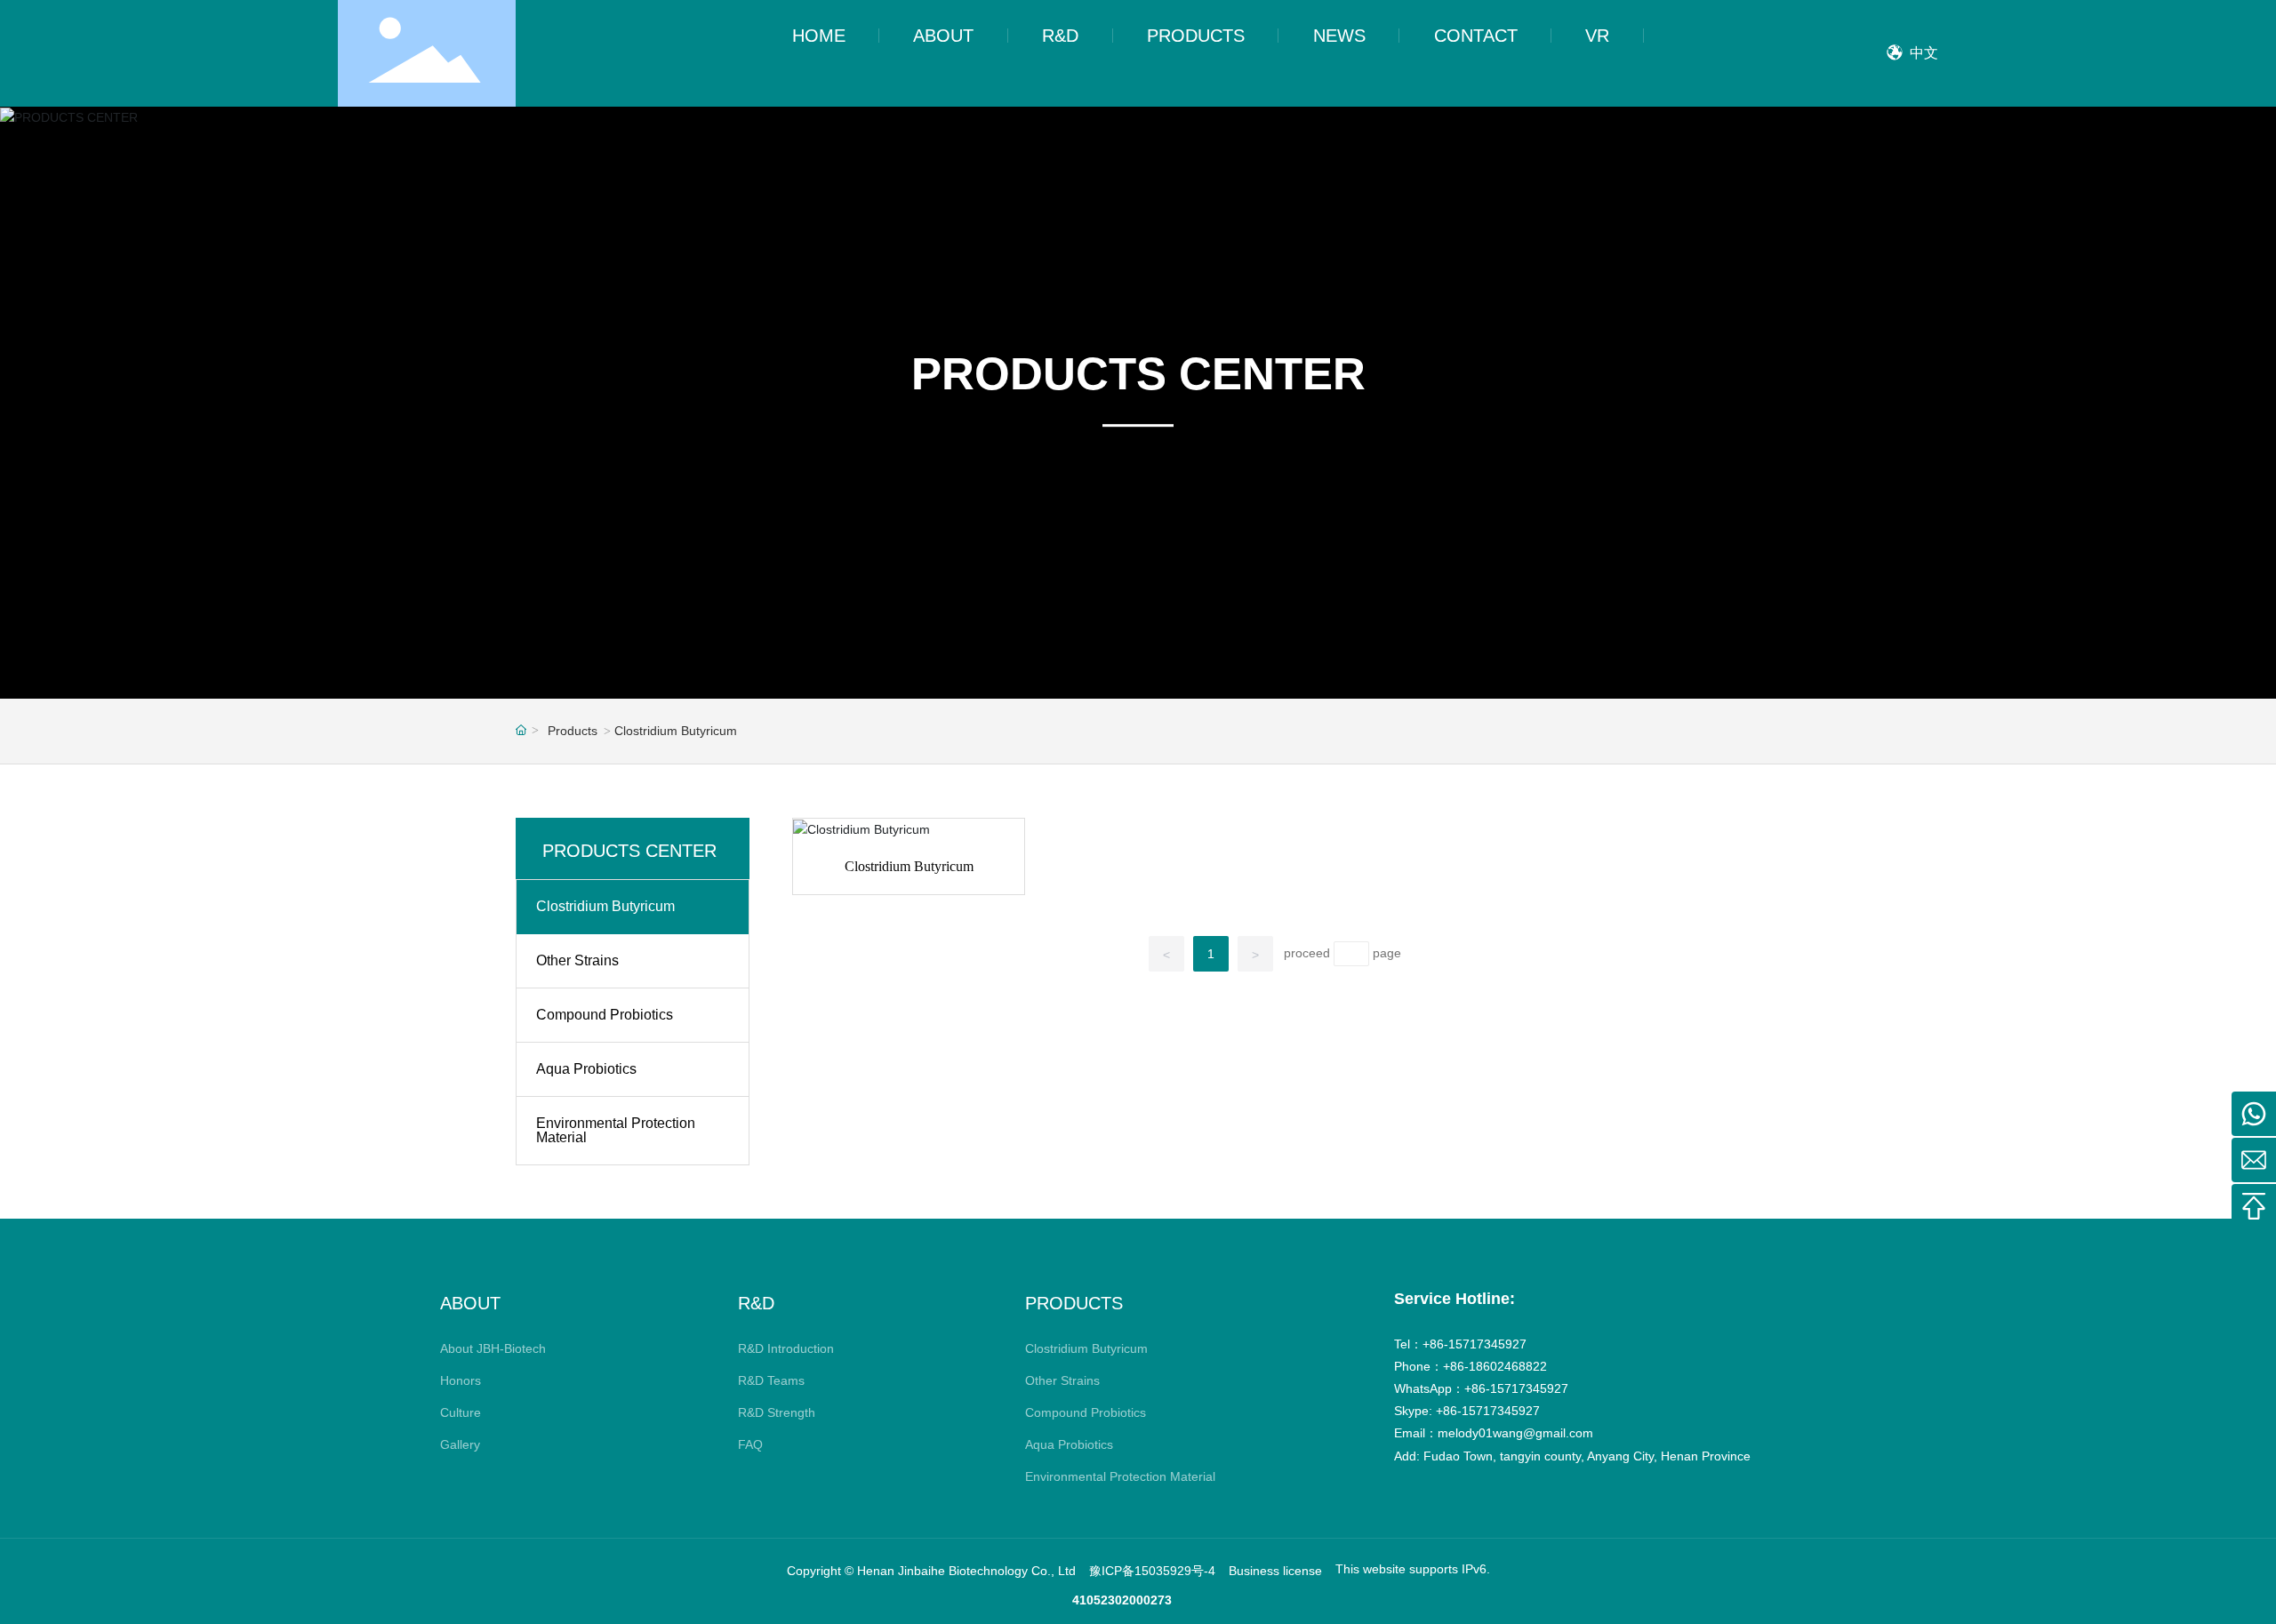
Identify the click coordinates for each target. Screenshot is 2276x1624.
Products (573, 731)
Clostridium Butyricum (909, 866)
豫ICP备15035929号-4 (1152, 1571)
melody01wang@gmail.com (1515, 1433)
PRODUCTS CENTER (1138, 374)
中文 (1922, 53)
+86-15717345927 (1475, 1344)
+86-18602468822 (1495, 1366)
